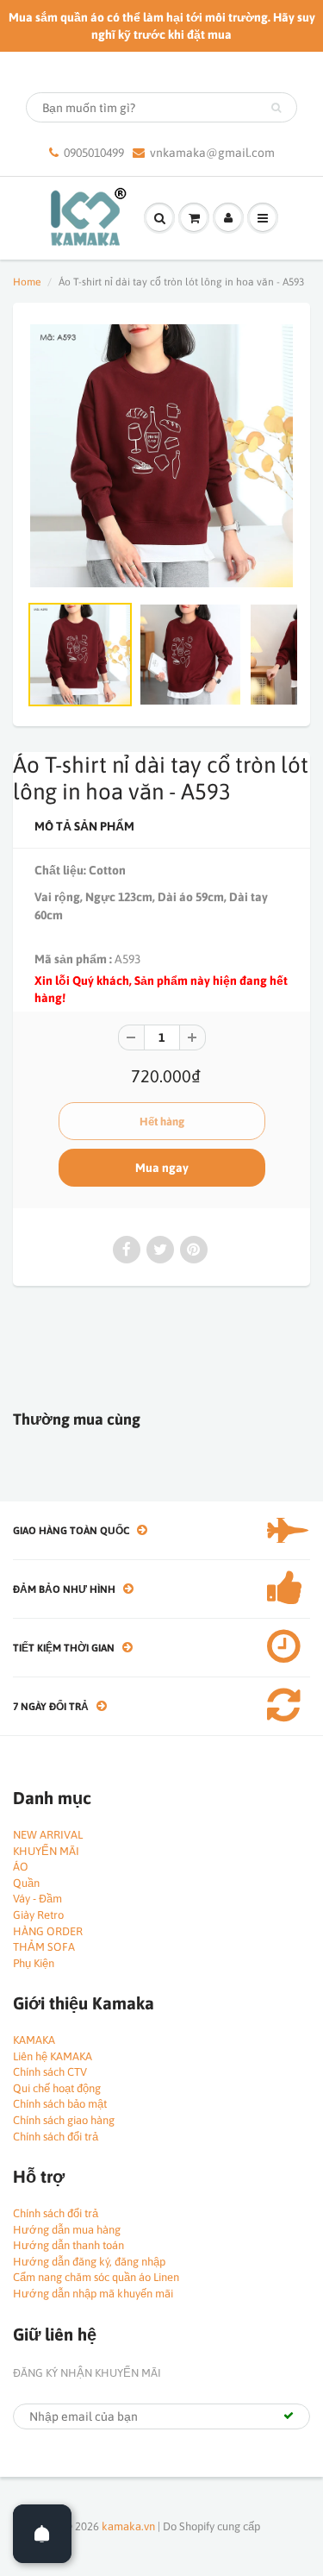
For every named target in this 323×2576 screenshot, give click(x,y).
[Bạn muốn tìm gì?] (276, 108)
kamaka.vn (128, 2526)
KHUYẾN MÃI (46, 1851)
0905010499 (94, 153)
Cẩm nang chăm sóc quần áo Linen (96, 2277)
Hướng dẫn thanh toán (68, 2245)
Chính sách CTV (50, 2072)
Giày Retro (38, 1915)
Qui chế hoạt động (57, 2088)
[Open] (42, 2534)
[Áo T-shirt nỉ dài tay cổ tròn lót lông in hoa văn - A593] (161, 456)
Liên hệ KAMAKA (53, 2056)
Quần (26, 1883)
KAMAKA (34, 2040)
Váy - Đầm (37, 1899)
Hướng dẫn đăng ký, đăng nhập (89, 2262)
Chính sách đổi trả (56, 2137)
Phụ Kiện (34, 1963)
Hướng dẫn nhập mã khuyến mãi (93, 2294)
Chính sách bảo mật (60, 2104)
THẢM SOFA (44, 1947)
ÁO (21, 1867)
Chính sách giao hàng (64, 2120)
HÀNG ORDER (48, 1931)
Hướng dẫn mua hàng (67, 2230)
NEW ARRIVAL (48, 1835)
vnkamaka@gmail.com (212, 153)
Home (27, 282)
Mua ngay (162, 1168)
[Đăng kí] (289, 2416)
